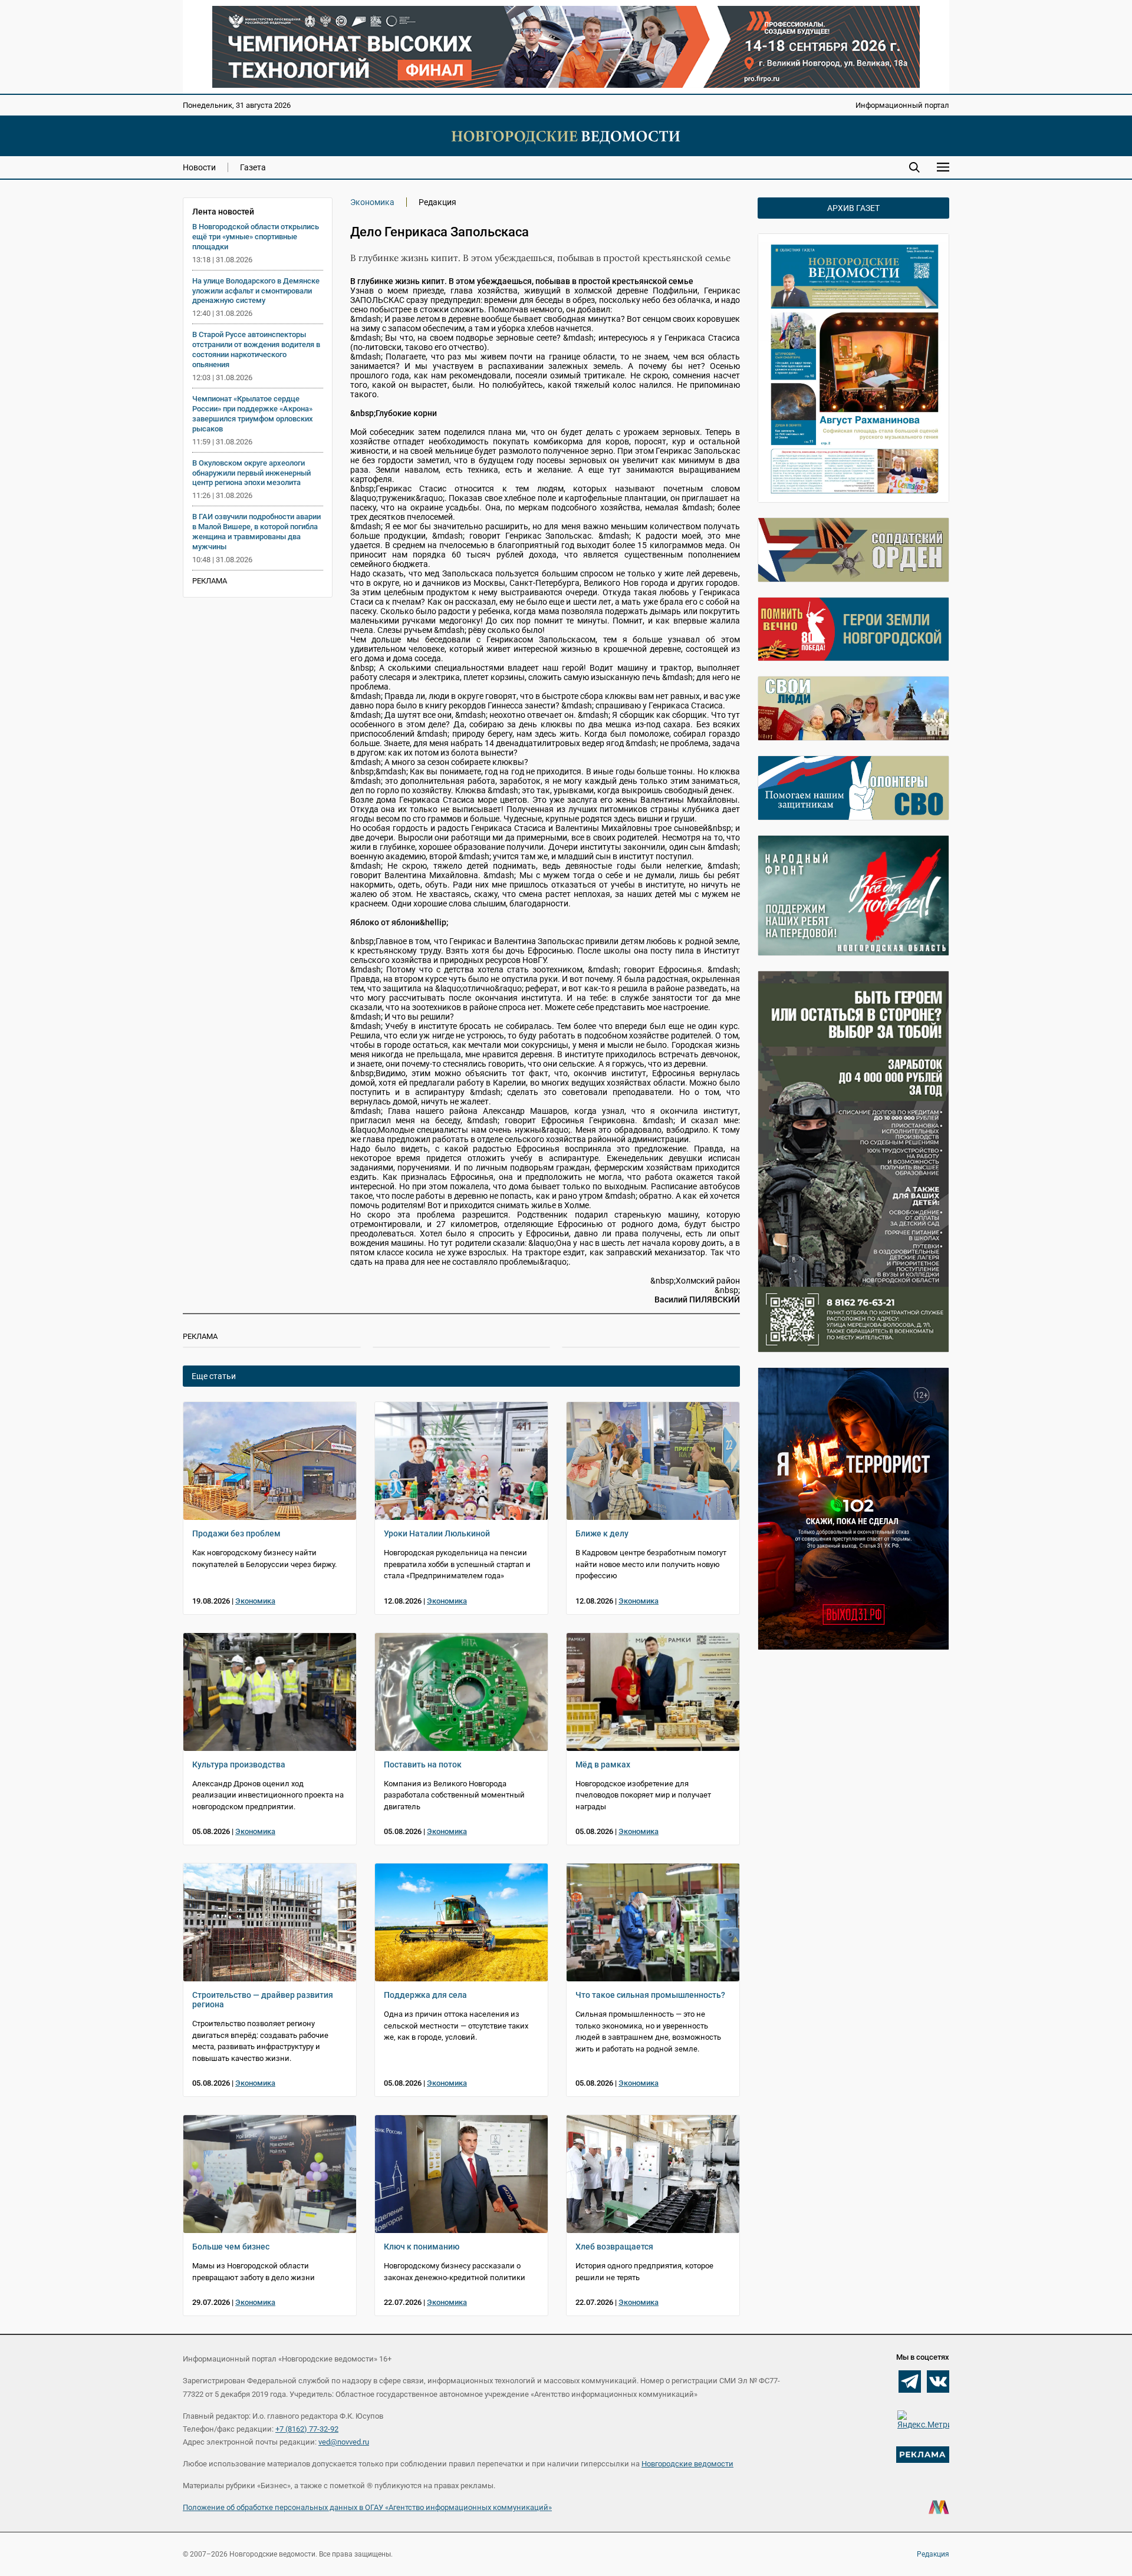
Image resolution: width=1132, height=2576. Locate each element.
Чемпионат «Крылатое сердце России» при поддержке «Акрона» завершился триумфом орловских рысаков (253, 414)
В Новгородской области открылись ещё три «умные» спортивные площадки (256, 237)
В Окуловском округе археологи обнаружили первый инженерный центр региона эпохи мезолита (251, 473)
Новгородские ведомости (687, 2464)
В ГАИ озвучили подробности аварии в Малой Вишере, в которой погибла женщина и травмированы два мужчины (256, 532)
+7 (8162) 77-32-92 (307, 2429)
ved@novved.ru (344, 2442)
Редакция (933, 2554)
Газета (253, 167)
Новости (199, 167)
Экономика (372, 202)
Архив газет (853, 208)
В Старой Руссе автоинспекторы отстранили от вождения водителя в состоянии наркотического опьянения (256, 349)
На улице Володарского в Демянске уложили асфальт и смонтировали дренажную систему (256, 291)
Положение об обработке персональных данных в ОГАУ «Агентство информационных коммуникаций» (367, 2507)
